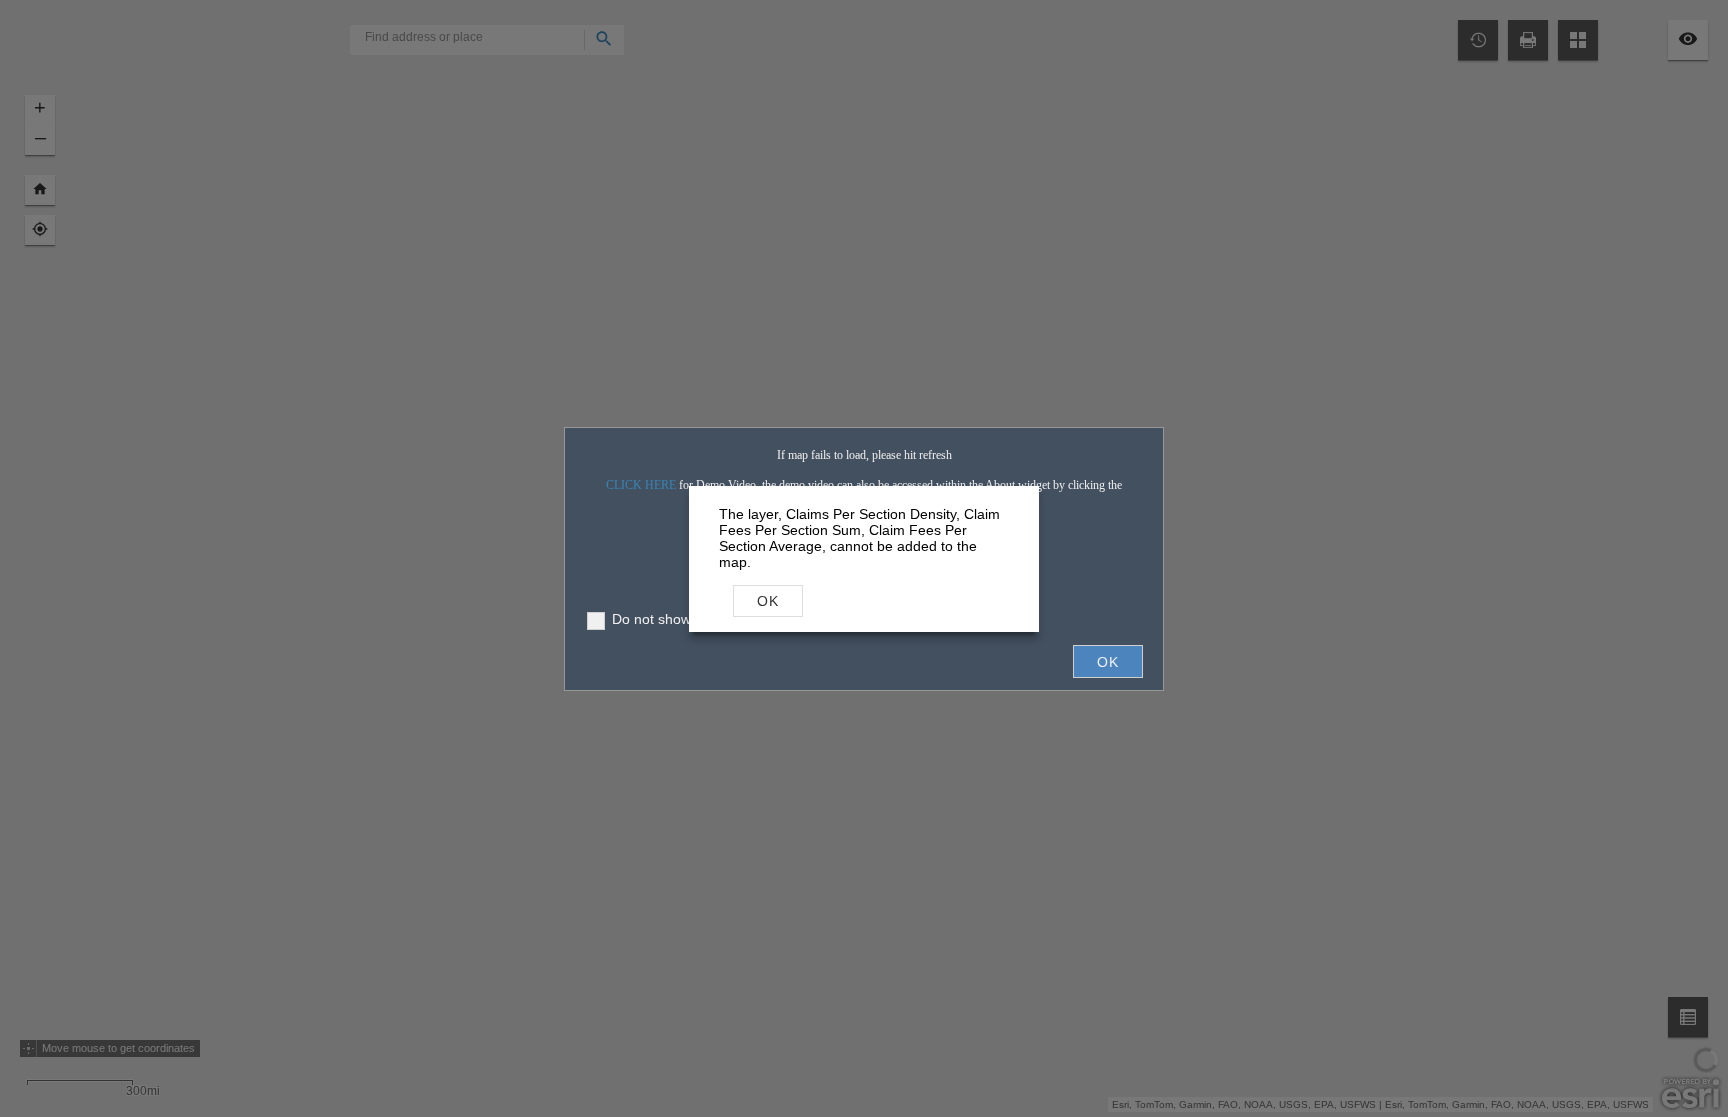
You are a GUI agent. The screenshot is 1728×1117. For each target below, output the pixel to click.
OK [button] (768, 601)
